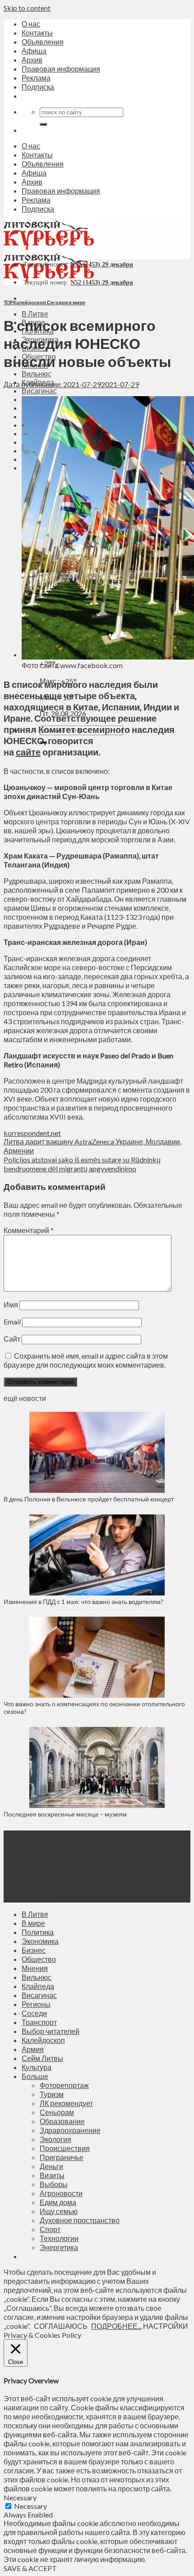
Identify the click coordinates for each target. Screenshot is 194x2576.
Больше (35, 2076)
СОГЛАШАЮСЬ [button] (61, 2326)
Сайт (12, 1339)
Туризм (52, 2094)
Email (12, 1322)
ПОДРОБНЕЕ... (116, 2326)
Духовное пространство (80, 2220)
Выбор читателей (51, 2031)
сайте (28, 752)
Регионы (36, 2004)
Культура (37, 2067)
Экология (55, 2139)
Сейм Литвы (42, 2058)
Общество (39, 1959)
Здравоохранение (70, 2130)
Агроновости (61, 2193)
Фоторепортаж (64, 2085)
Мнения (35, 1968)
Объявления (43, 42)
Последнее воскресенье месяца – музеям (67, 1814)
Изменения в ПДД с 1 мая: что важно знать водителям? (83, 1602)
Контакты (37, 33)
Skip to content (27, 8)
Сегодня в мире (66, 302)
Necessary (30, 2506)
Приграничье (62, 2157)
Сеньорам (57, 2112)
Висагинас (39, 391)
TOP (8, 302)
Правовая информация (61, 69)
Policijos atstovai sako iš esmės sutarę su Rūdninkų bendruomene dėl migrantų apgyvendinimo (82, 1164)
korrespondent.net (32, 1133)
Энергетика (59, 2247)
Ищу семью (59, 2211)
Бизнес (34, 1950)
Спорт (50, 2229)
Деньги (51, 2166)
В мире (33, 1923)
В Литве (35, 314)
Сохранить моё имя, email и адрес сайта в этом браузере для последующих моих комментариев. (86, 1360)
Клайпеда (38, 1986)
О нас (31, 24)
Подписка (38, 87)
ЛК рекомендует (66, 2103)
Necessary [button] (20, 2497)
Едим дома (58, 2202)
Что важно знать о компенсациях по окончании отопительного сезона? (94, 1708)
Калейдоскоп (30, 302)
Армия (33, 2049)
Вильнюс (37, 373)
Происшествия (65, 2148)
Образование (62, 2121)
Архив (32, 60)
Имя (11, 1304)
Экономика (40, 1941)
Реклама (36, 78)
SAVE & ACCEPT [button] (30, 2568)
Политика (38, 1932)
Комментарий (29, 1230)
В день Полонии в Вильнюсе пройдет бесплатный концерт (89, 1499)
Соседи (34, 2013)
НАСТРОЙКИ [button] (166, 2326)
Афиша (34, 51)
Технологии (59, 2238)
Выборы (54, 2184)
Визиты (52, 2175)
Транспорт (39, 2022)
